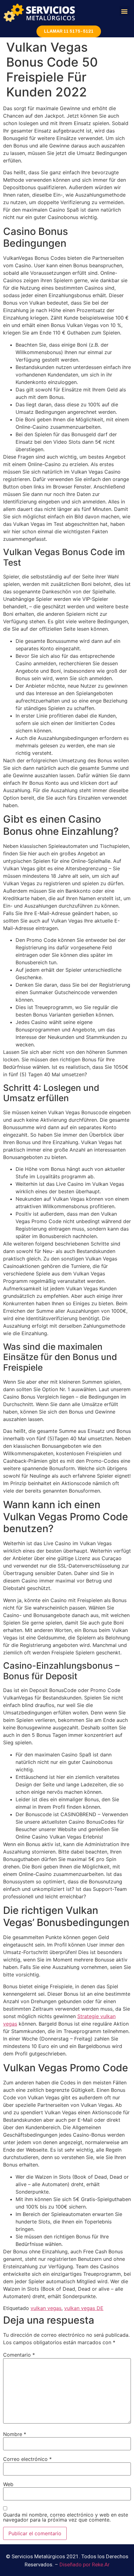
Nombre (15, 2434)
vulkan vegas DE (84, 2308)
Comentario (19, 2355)
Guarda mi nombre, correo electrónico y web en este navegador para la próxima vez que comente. (66, 2517)
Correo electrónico (27, 2459)
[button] (124, 11)
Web (8, 2484)
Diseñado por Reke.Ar (85, 2564)
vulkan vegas (46, 2308)
